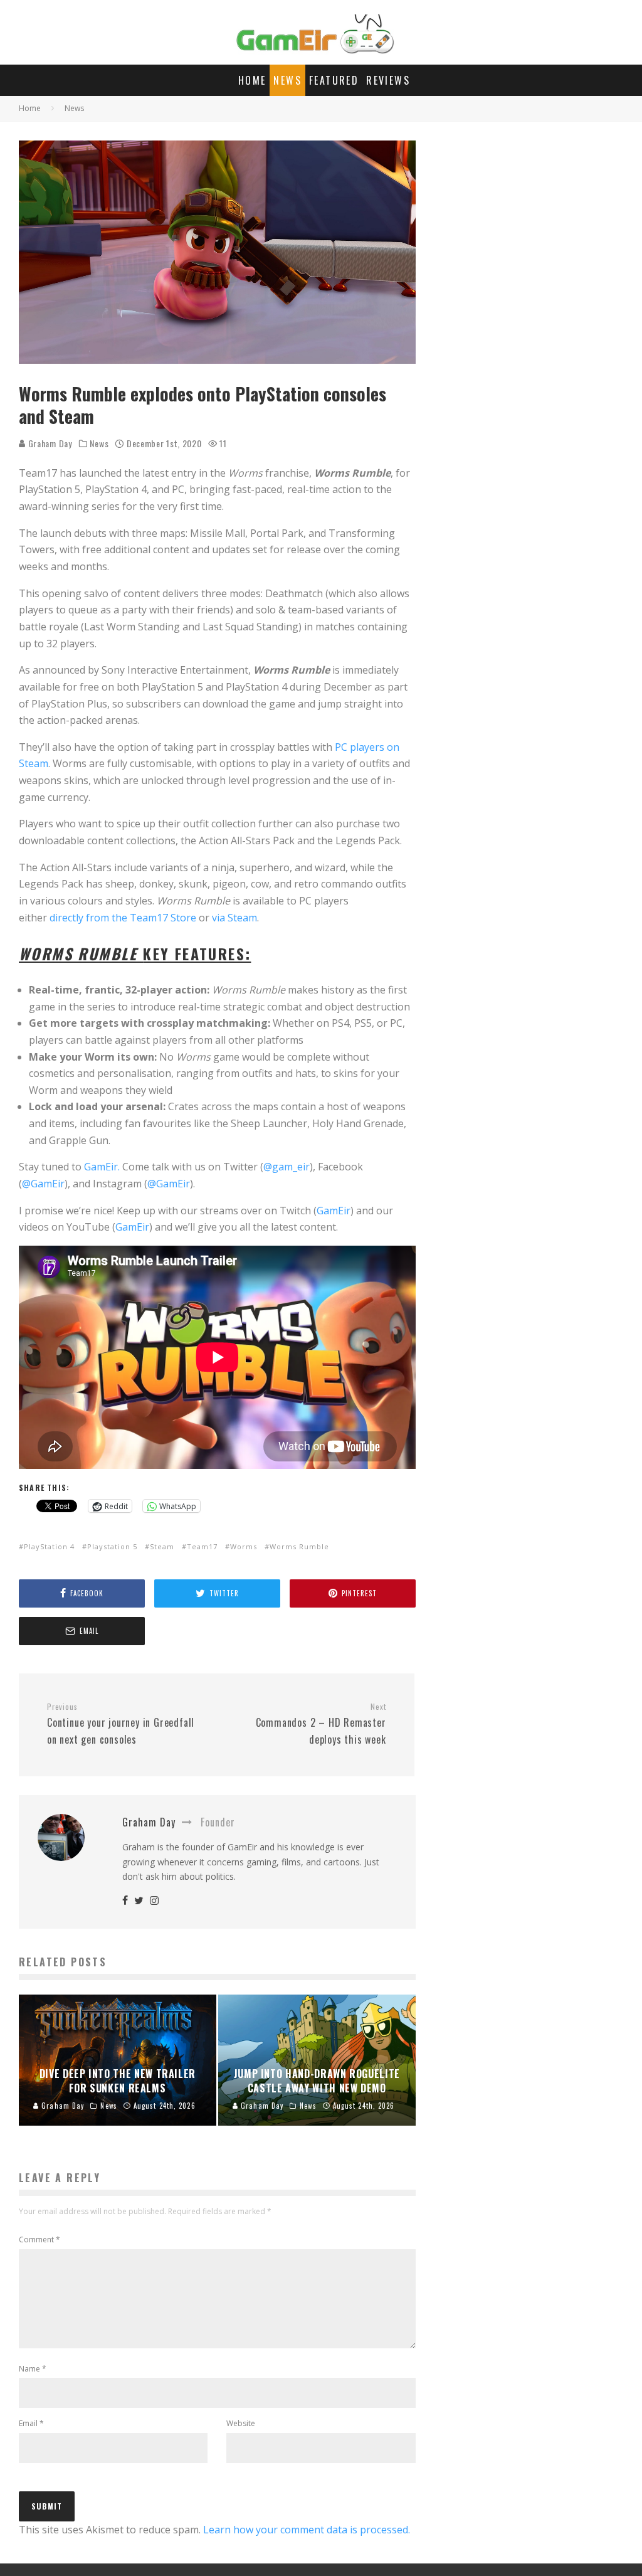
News (287, 80)
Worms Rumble (299, 1546)
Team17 (202, 1546)
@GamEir (43, 1184)
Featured (334, 80)
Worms (244, 1546)
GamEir (334, 1211)
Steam (162, 1546)
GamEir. (102, 1167)
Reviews (388, 80)
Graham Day (49, 443)
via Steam (234, 918)
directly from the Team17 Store (123, 918)
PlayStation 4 (49, 1546)
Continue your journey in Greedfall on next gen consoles (121, 1724)
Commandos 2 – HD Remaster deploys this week (321, 1724)
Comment (39, 2239)
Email (31, 2423)
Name (33, 2369)
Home (252, 80)
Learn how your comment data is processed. (307, 2530)
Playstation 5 (112, 1546)
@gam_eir (287, 1167)
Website (241, 2423)
